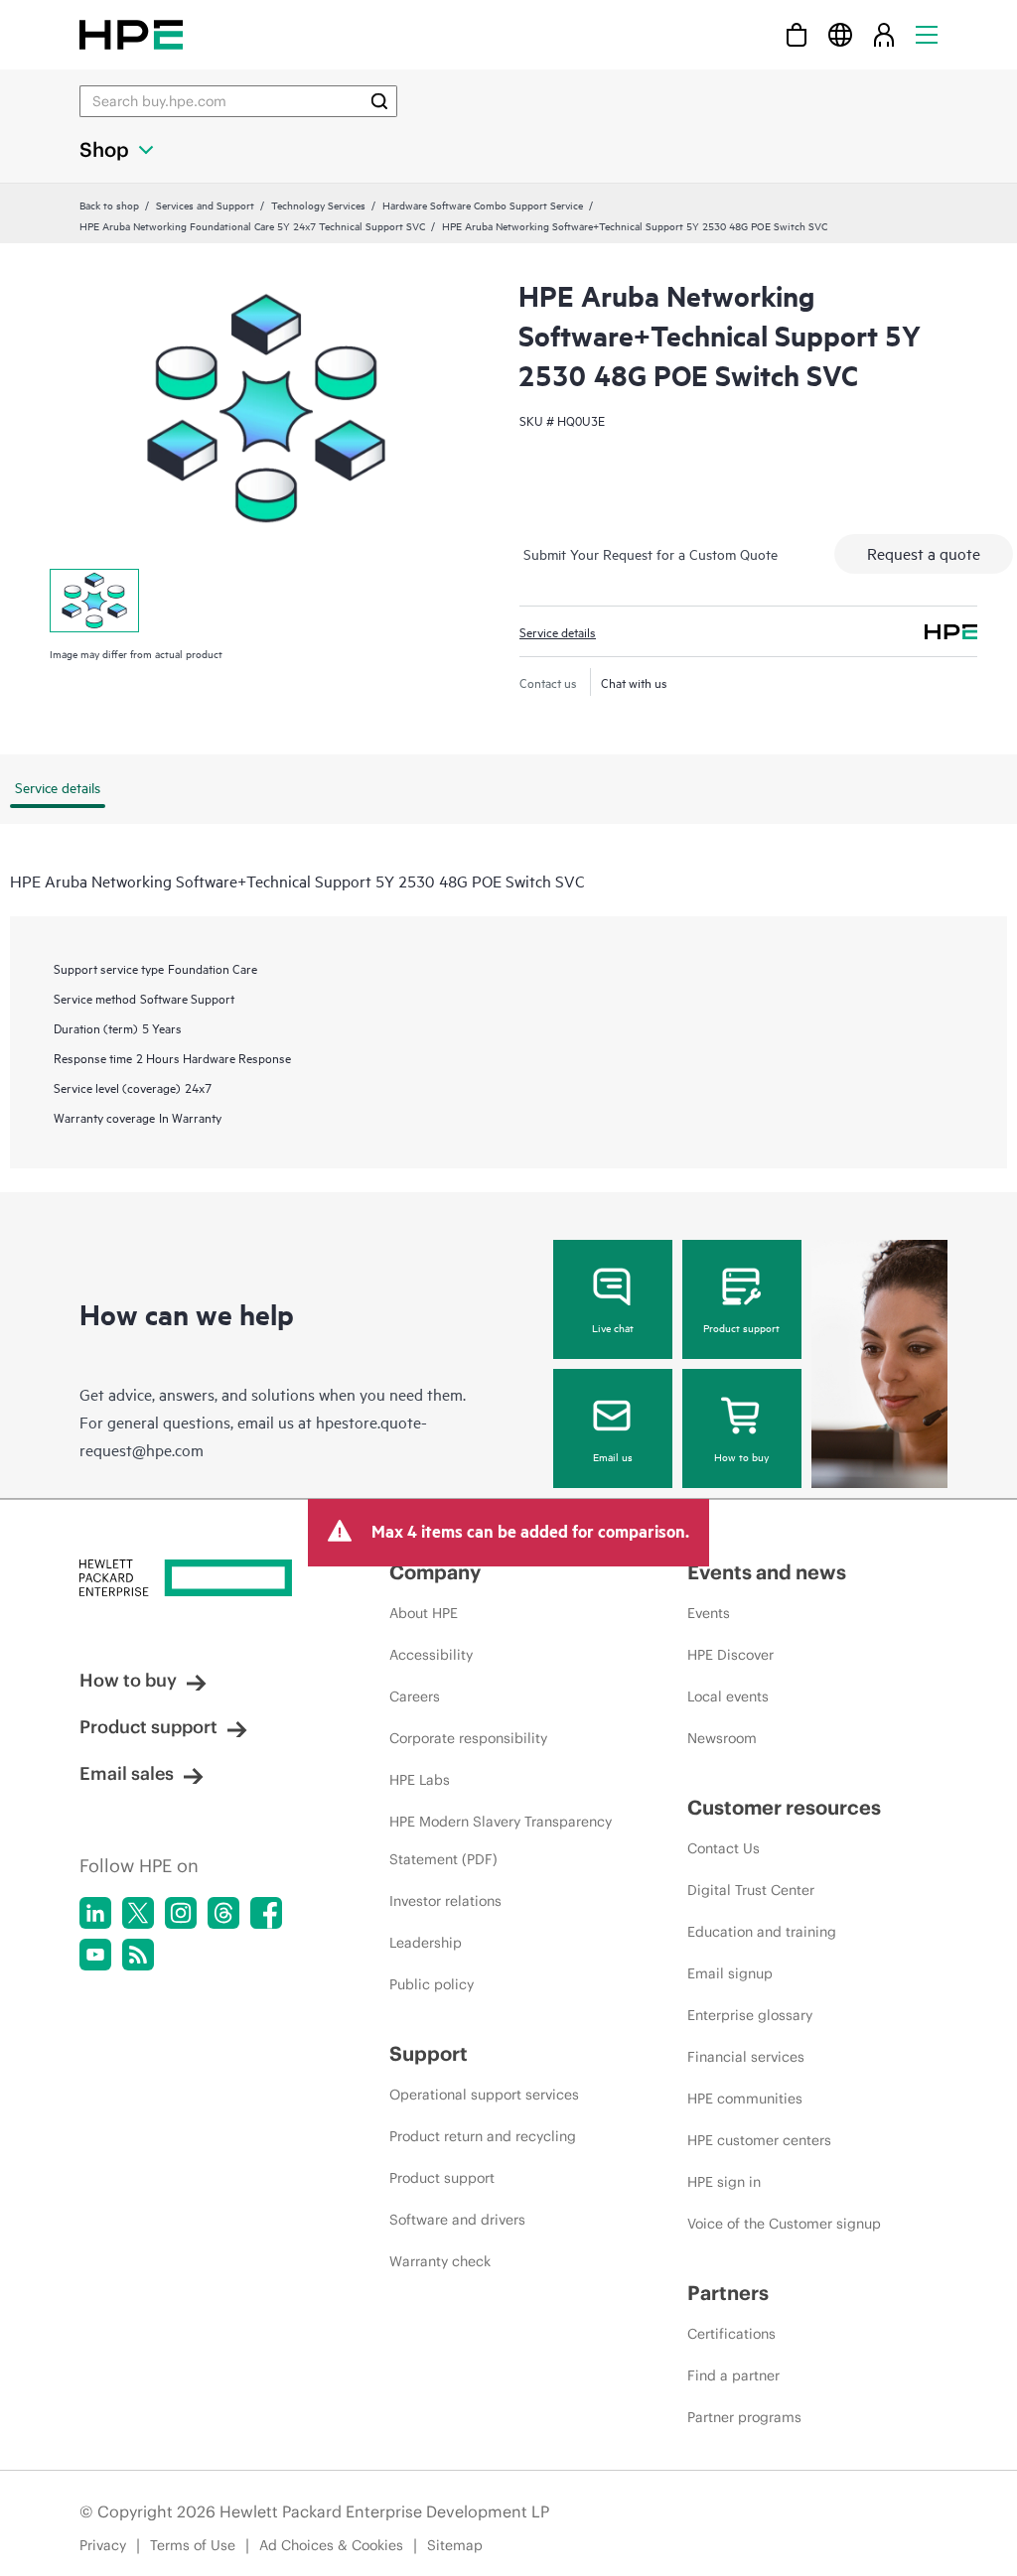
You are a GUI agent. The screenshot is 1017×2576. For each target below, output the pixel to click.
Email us (613, 1456)
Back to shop (109, 204)
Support (429, 2053)
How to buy (741, 1456)
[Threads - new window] (223, 1913)
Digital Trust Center (751, 1890)
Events (709, 1613)
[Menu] (927, 34)
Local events (728, 1696)
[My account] (884, 34)
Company (435, 1572)
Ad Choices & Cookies (331, 2545)
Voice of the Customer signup (784, 2224)
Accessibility (431, 1655)
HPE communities (745, 2099)
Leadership (426, 1943)
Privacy (103, 2545)
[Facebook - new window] (266, 1913)
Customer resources (784, 1807)
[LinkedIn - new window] (95, 1913)
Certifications (731, 2334)
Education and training (762, 1932)
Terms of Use (193, 2545)
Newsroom (722, 1738)
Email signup (730, 1973)
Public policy (432, 1984)
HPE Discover (730, 1655)
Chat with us (634, 682)
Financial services (746, 2057)
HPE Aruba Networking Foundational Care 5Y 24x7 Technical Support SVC (252, 225)
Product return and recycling (483, 2136)
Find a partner (733, 2375)
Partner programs (744, 2417)
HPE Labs (420, 1780)
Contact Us (724, 1848)
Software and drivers (457, 2220)
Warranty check (440, 2261)
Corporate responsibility (468, 1738)
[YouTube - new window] (95, 1955)
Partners (728, 2293)
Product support (741, 1327)
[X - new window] (138, 1913)
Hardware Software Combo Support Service (483, 204)
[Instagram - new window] (181, 1913)
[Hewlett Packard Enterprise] (131, 34)
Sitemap (455, 2545)
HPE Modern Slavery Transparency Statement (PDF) (501, 1840)
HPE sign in (724, 2182)
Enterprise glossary (750, 2015)
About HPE (424, 1613)
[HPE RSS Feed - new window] (138, 1955)
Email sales (127, 1773)
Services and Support (205, 204)
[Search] (379, 101)
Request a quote (924, 553)
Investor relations (445, 1901)
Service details (558, 631)
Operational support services (484, 2095)
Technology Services (318, 204)
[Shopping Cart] (797, 34)
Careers (415, 1696)
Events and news (767, 1572)
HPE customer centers (759, 2140)
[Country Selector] (840, 34)
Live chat (613, 1327)
